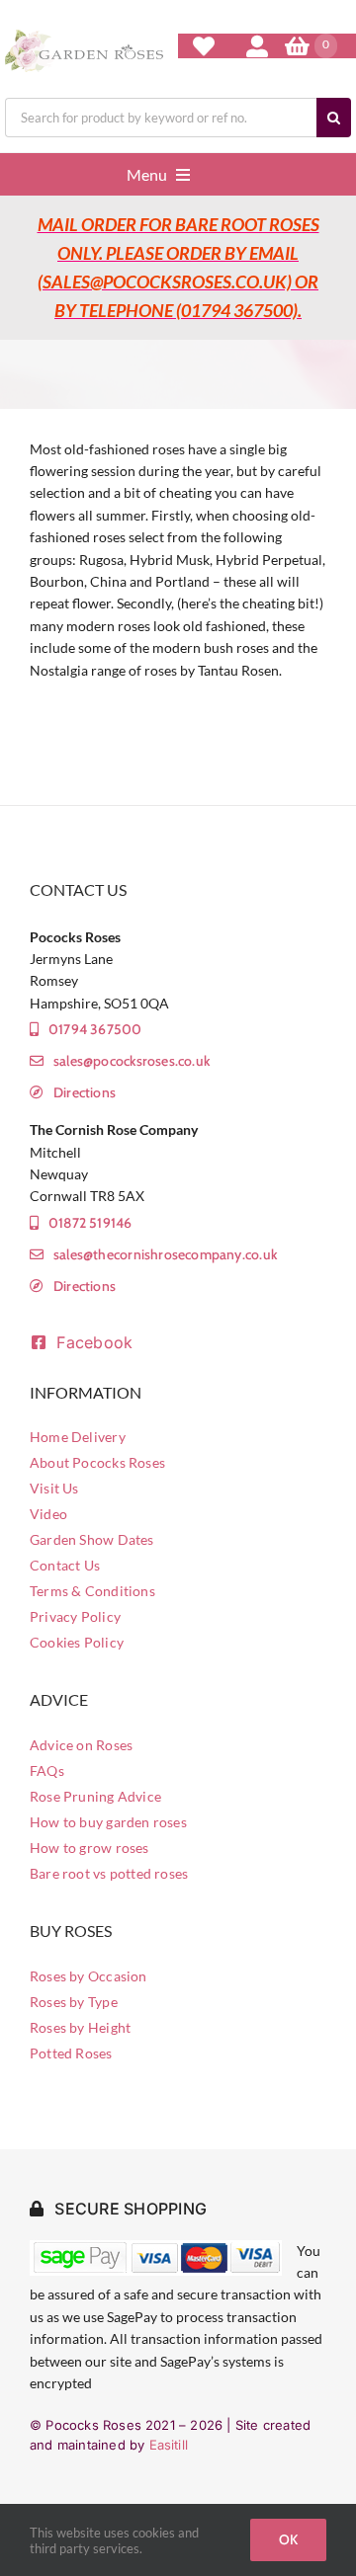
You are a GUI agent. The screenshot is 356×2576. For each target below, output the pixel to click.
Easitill (169, 2445)
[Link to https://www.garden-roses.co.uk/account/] (257, 46)
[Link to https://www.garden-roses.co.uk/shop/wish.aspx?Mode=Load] (204, 46)
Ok (288, 2539)
